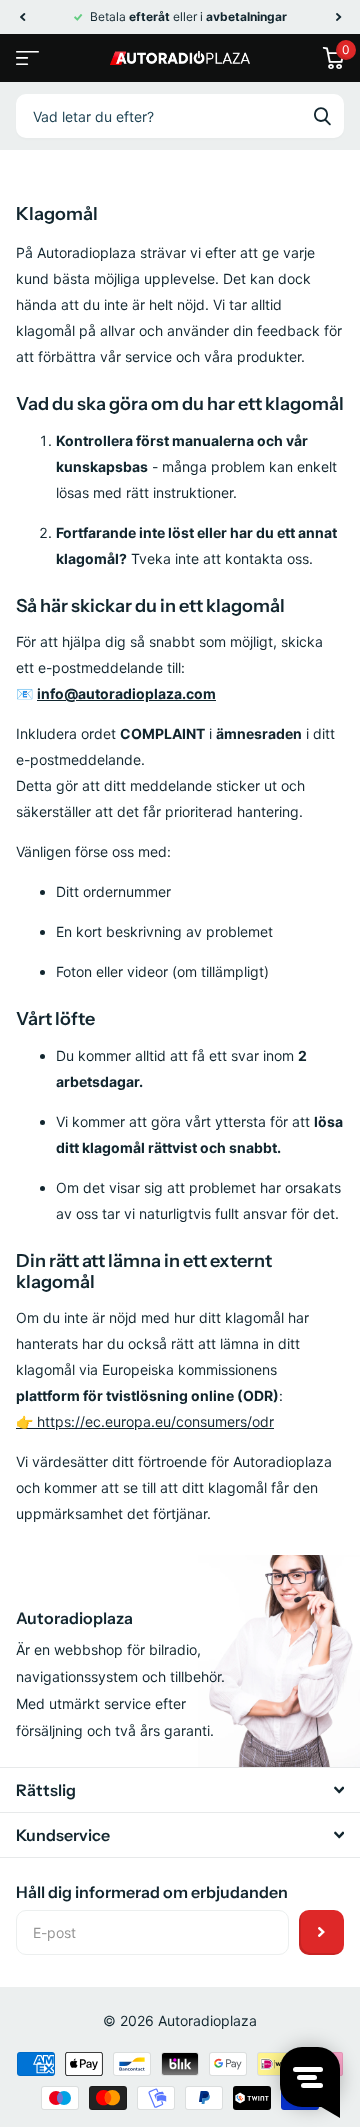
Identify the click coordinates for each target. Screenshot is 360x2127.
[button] (22, 17)
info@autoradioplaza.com (126, 693)
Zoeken (322, 116)
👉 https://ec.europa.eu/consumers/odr (145, 1421)
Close (180, 1790)
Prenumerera (321, 1932)
